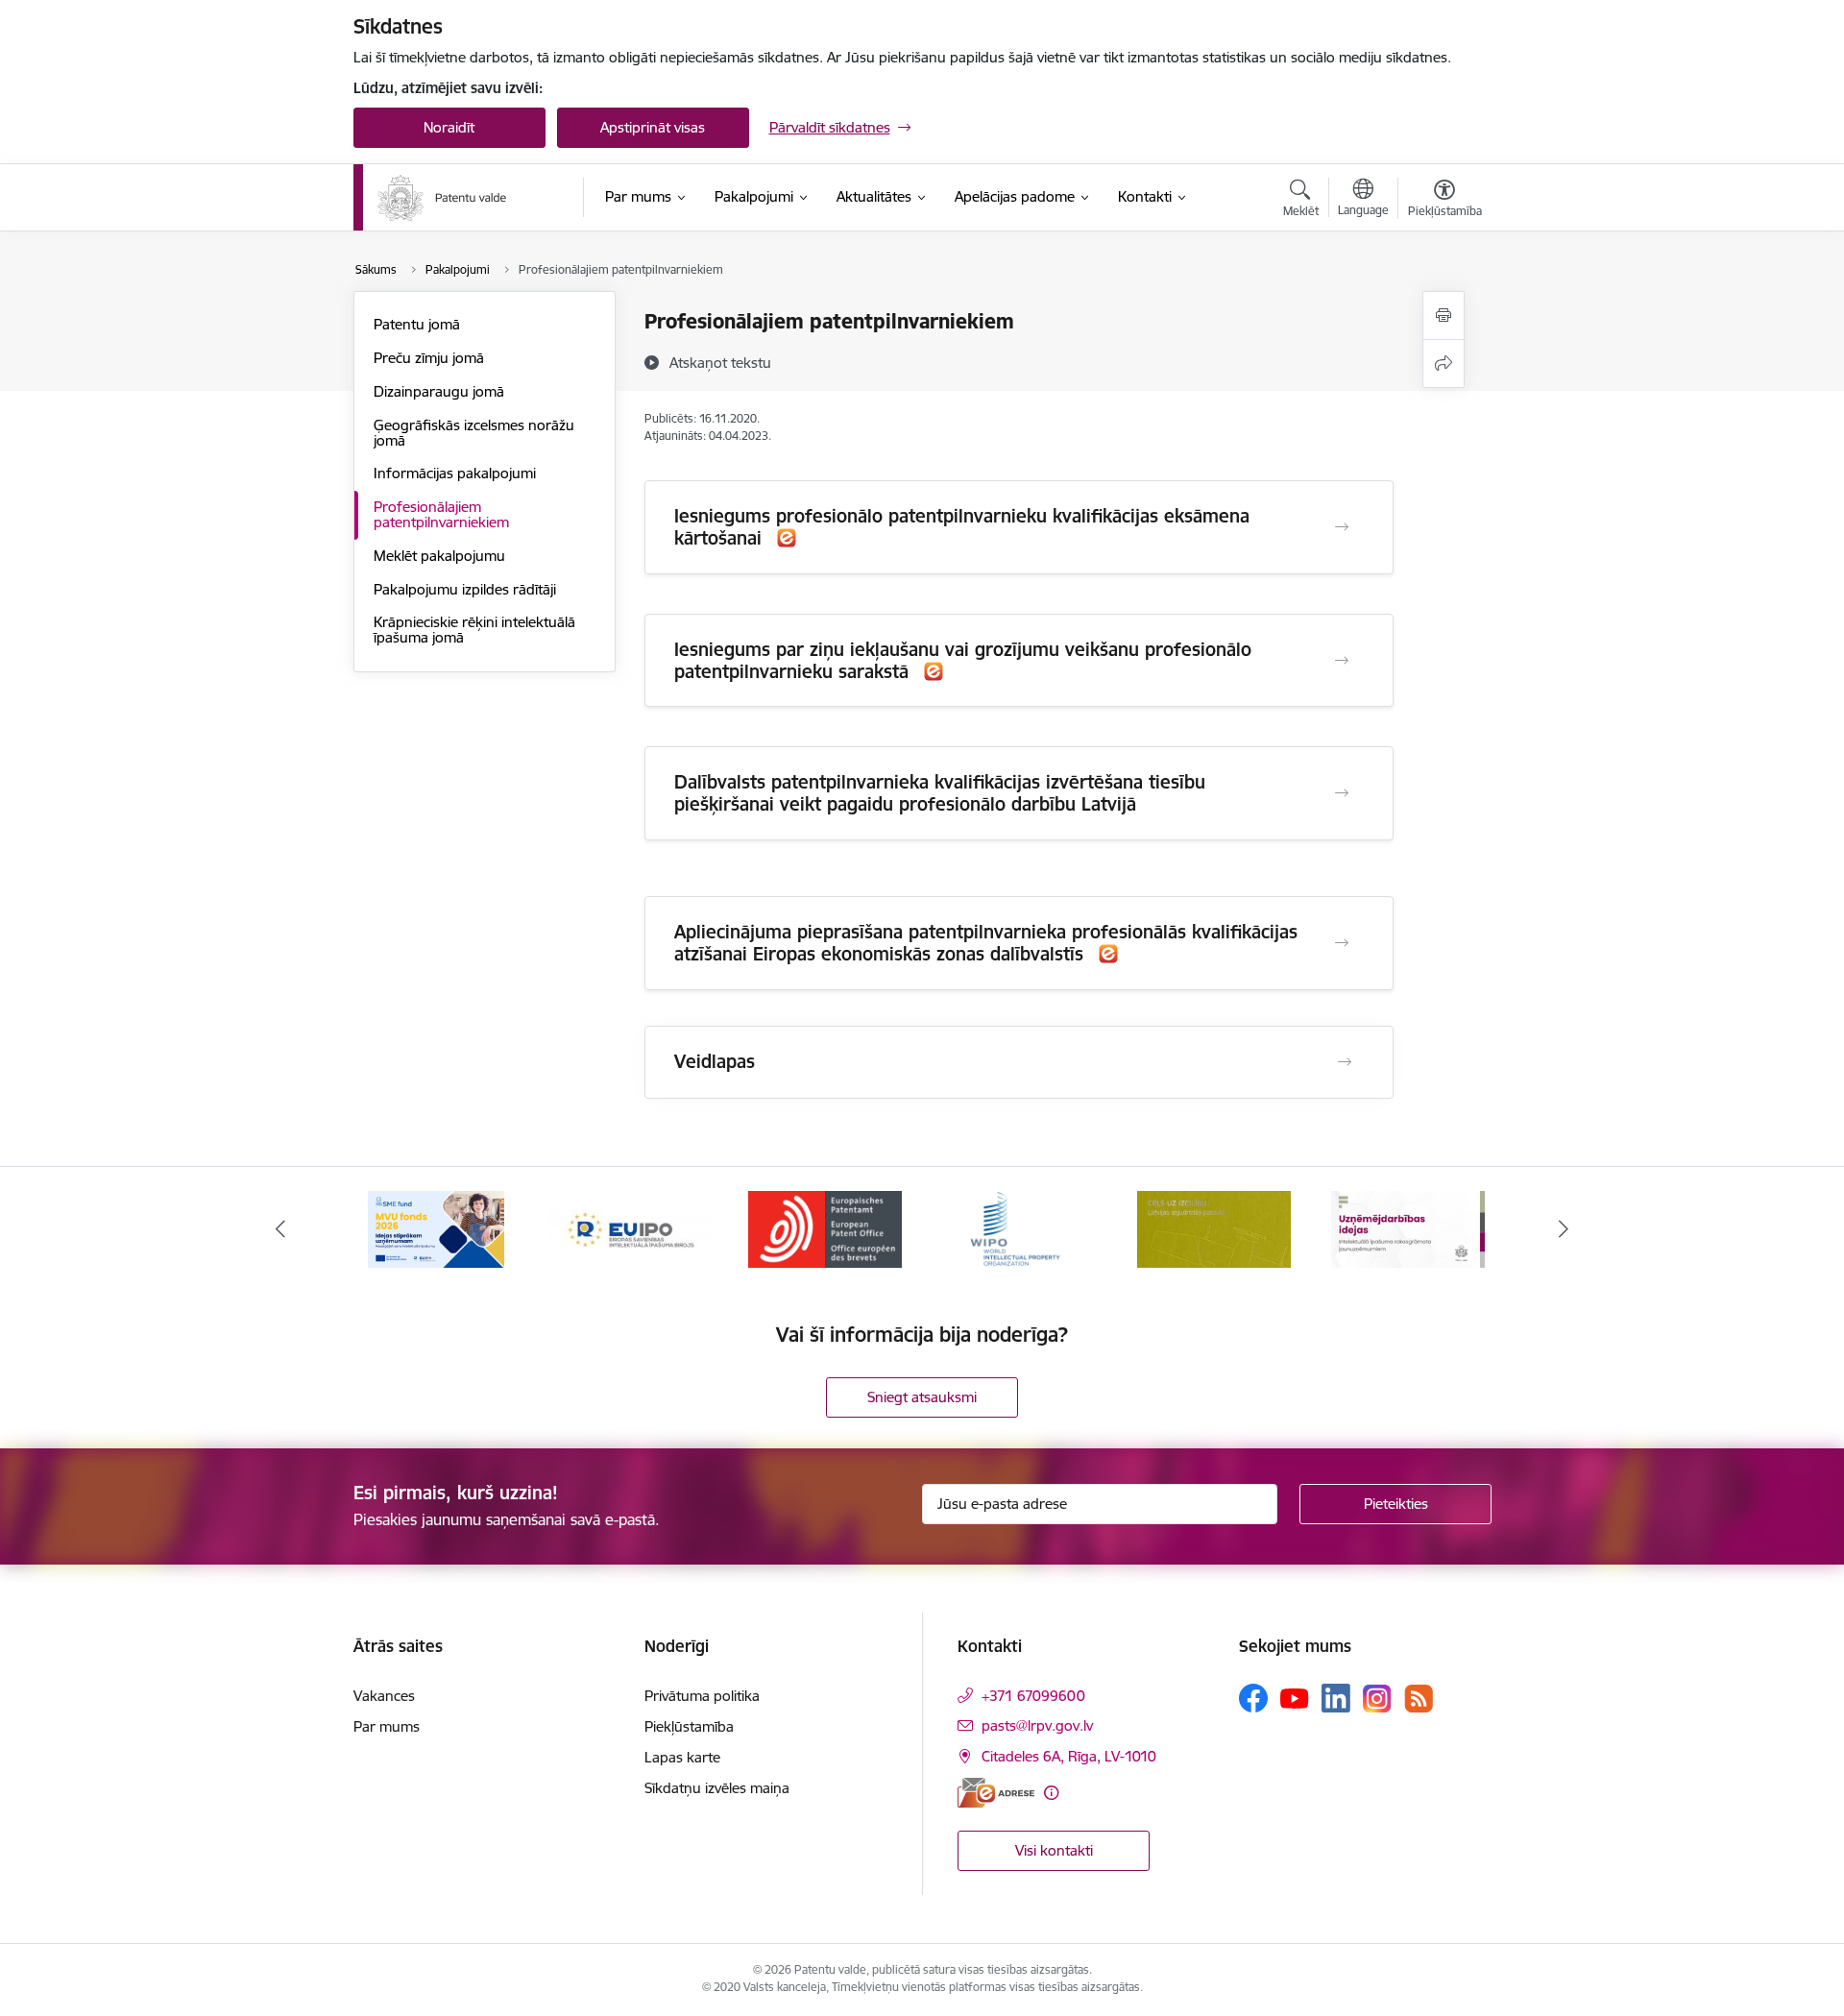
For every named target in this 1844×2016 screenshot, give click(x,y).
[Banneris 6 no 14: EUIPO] (630, 1228)
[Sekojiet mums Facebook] (1253, 1698)
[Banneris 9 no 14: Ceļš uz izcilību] (1214, 1228)
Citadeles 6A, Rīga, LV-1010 (1069, 1756)
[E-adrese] (996, 1793)
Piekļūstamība (689, 1726)
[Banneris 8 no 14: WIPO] (1019, 1228)
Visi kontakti (1054, 1850)
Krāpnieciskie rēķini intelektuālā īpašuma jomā (474, 630)
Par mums (387, 1726)
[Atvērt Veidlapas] (1345, 1062)
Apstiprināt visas (653, 127)
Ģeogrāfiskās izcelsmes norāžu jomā (474, 433)
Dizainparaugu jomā (439, 391)
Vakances (384, 1696)
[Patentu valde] (442, 198)
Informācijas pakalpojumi (455, 473)
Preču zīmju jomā (429, 358)
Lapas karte (682, 1757)
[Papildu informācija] (1051, 1793)
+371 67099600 (1033, 1696)
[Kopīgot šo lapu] (1444, 364)
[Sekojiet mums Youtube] (1295, 1697)
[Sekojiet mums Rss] (1419, 1699)
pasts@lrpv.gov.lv (1037, 1725)
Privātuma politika (702, 1696)
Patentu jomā (417, 324)
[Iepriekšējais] (280, 1229)
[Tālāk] (1565, 1229)
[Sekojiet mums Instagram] (1377, 1699)
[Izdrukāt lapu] (1444, 316)
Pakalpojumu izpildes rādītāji (465, 589)
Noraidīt (449, 127)
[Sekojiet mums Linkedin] (1336, 1698)
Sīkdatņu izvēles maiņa (717, 1788)
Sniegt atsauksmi (922, 1397)
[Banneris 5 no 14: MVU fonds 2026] (436, 1228)
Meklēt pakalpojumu (439, 556)
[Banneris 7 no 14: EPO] (825, 1228)
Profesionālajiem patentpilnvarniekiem (441, 514)
